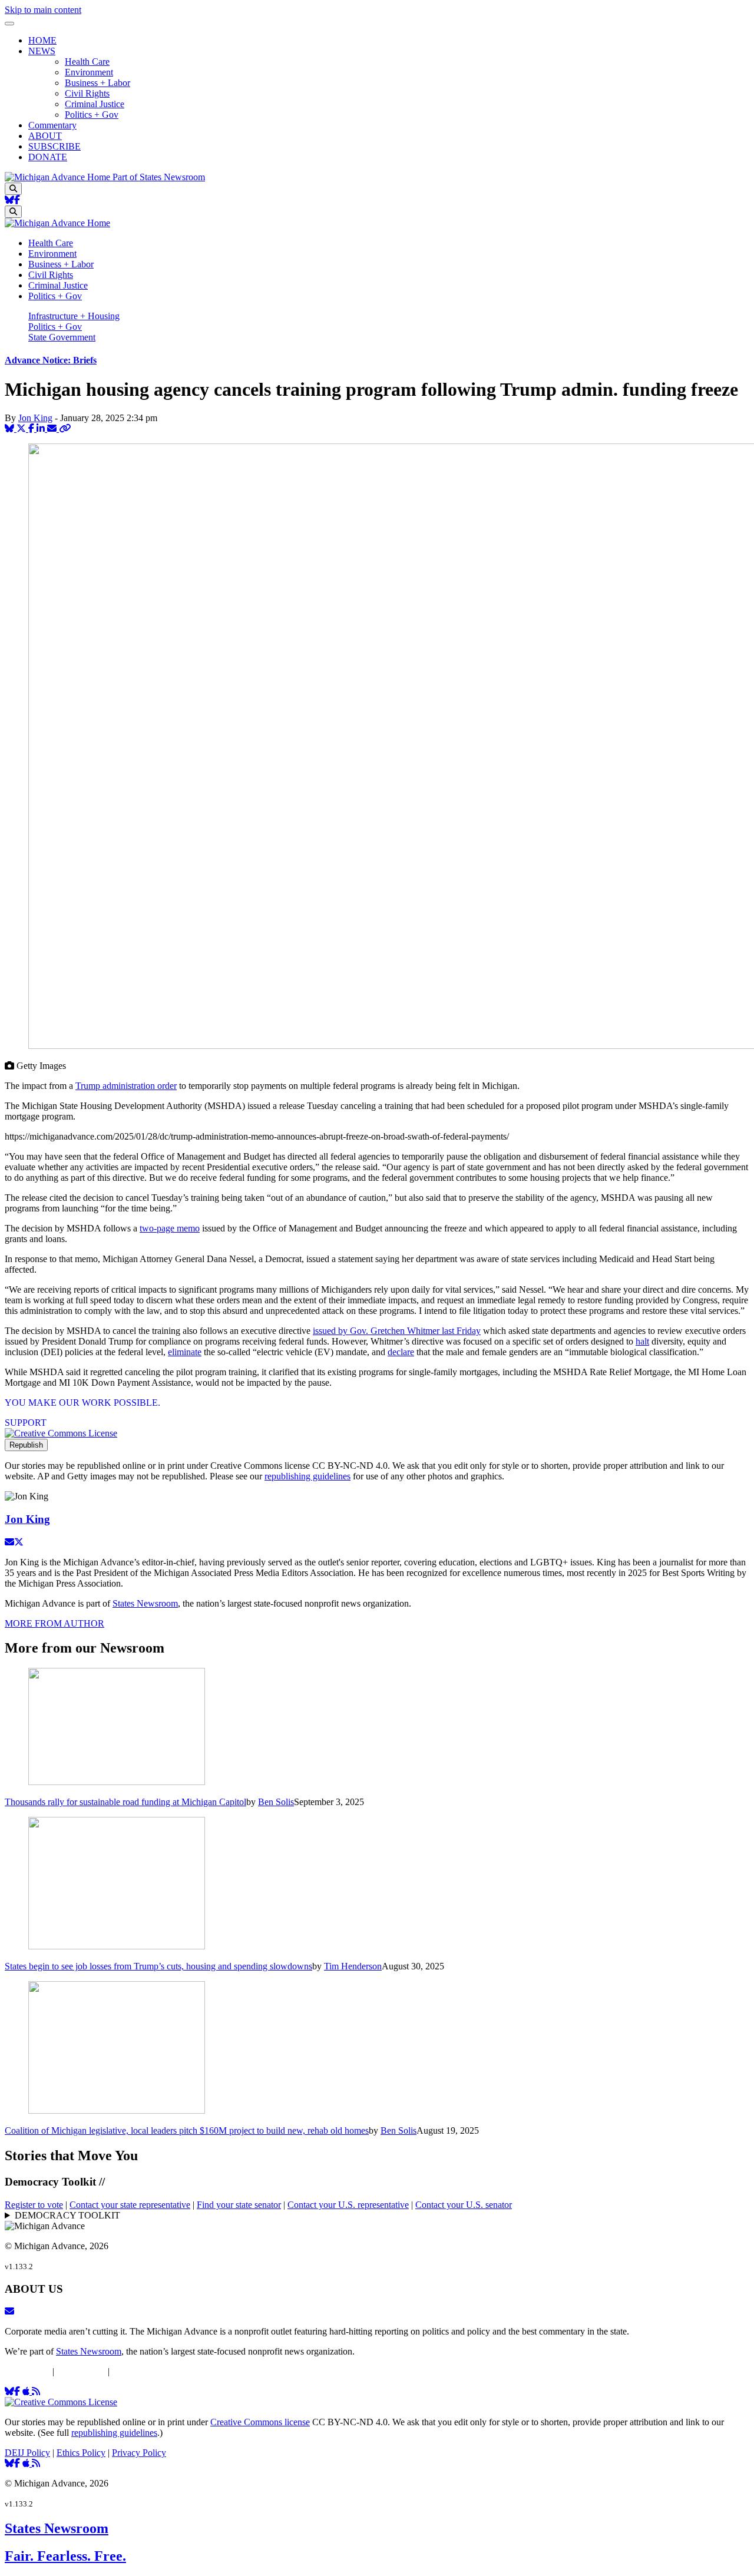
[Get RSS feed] (36, 2391)
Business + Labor (97, 83)
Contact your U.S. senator (464, 2205)
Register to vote (34, 2205)
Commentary (52, 125)
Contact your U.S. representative (348, 2205)
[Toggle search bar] (13, 189)
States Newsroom (145, 1603)
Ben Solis (276, 1802)
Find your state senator (239, 2205)
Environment (89, 72)
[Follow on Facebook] (17, 200)
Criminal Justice (95, 104)
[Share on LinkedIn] (42, 428)
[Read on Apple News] (27, 2391)
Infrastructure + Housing (74, 316)
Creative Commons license (260, 2422)
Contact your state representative (130, 2205)
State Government (62, 337)
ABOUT (45, 136)
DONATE (48, 157)
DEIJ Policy (27, 2371)
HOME (42, 40)
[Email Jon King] (9, 1542)
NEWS (42, 51)
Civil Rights (87, 93)
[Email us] (9, 2311)
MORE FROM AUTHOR (54, 1623)
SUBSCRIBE (54, 146)
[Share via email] (53, 428)
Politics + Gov (92, 115)
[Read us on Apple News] (27, 2463)
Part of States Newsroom (159, 177)
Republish (26, 1445)
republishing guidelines (307, 1476)
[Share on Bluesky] (11, 428)
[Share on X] (22, 428)
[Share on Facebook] (32, 428)
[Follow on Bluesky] (9, 200)
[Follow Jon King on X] (19, 1542)
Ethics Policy (81, 2371)
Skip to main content (43, 10)
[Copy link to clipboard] (65, 428)
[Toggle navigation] (9, 24)
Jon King (35, 418)
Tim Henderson (353, 1966)
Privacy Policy (139, 2371)
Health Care (87, 62)
